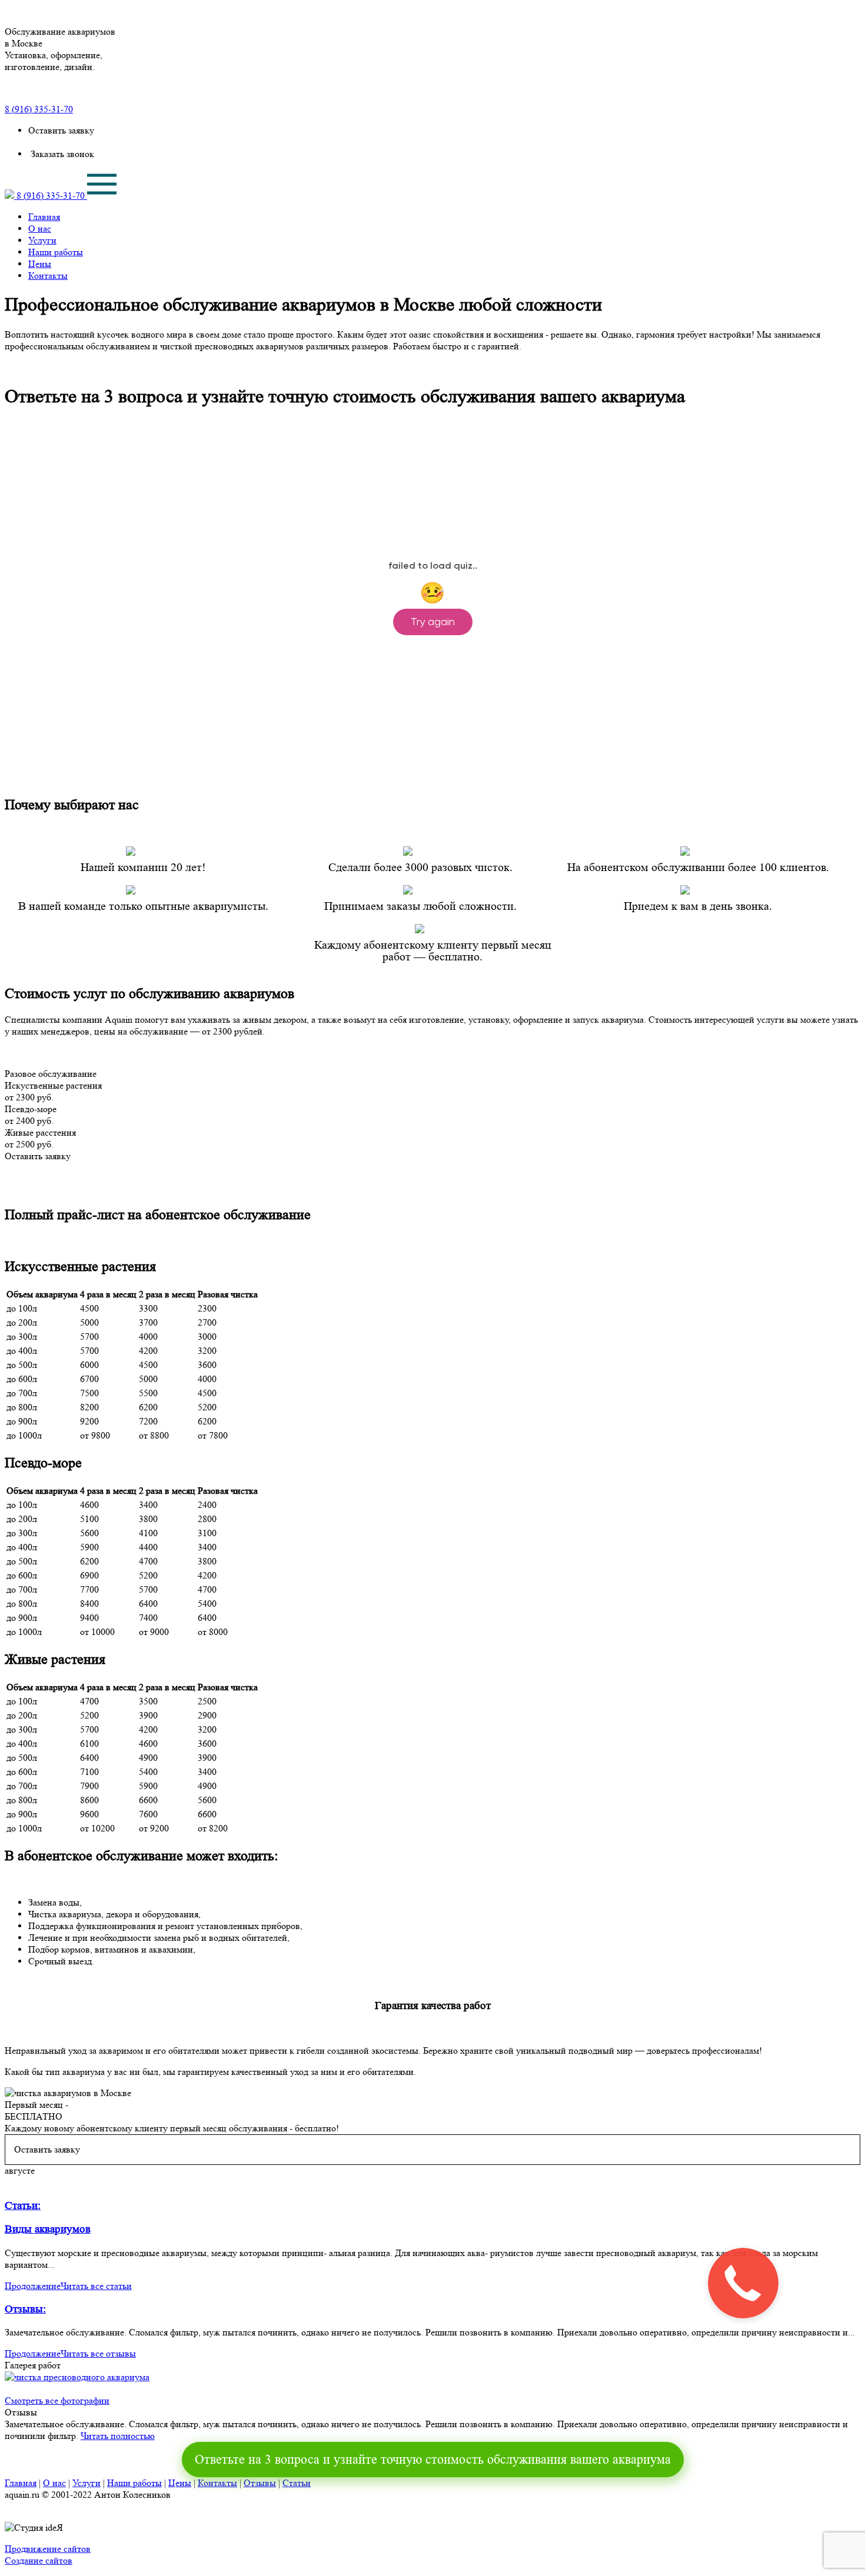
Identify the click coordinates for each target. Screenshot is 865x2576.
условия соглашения (717, 1403)
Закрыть (830, 14)
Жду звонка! (763, 1360)
